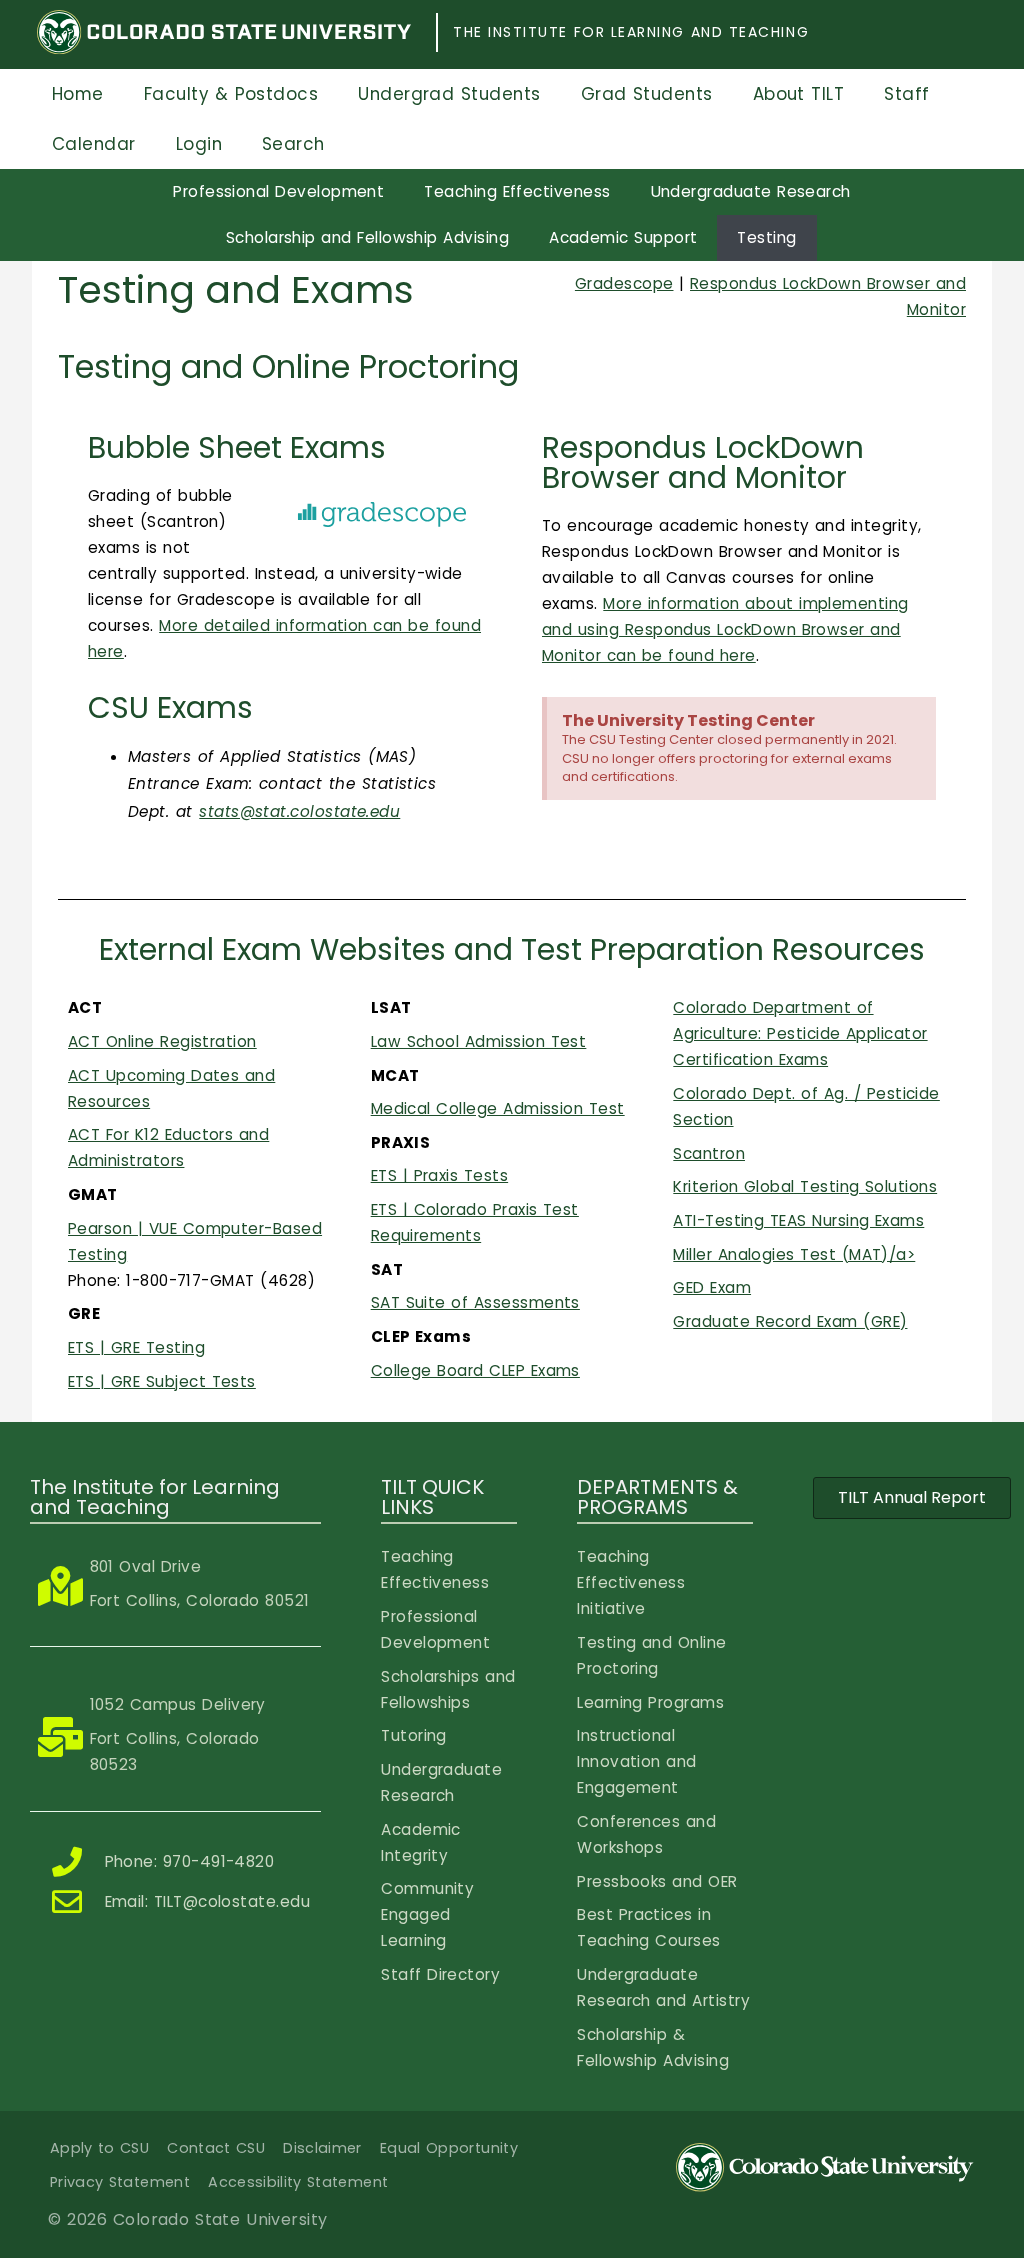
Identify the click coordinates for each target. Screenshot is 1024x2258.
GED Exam (712, 1287)
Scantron (709, 1153)
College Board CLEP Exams (475, 1370)
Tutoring (414, 1735)
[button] (912, 1498)
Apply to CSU (99, 2148)
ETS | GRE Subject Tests (162, 1381)
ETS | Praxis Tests (439, 1175)
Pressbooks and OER (657, 1881)
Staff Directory (440, 1974)
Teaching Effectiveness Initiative (631, 1582)
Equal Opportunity (449, 2148)
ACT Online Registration (162, 1041)
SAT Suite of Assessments (475, 1302)
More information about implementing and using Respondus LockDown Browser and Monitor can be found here (725, 629)
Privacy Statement (120, 2182)
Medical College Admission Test (498, 1108)
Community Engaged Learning (427, 1914)
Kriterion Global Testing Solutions (805, 1186)
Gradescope (624, 283)
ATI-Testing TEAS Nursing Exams (798, 1220)
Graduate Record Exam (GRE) (790, 1321)
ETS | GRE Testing (136, 1347)
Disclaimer (322, 2148)
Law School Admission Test (479, 1041)
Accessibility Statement (298, 2182)
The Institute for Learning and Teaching (631, 32)
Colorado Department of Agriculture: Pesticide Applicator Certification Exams (800, 1033)
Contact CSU (216, 2148)
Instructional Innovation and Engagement (637, 1761)
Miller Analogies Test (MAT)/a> (794, 1254)
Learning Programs (650, 1702)
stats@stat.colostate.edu (299, 811)
